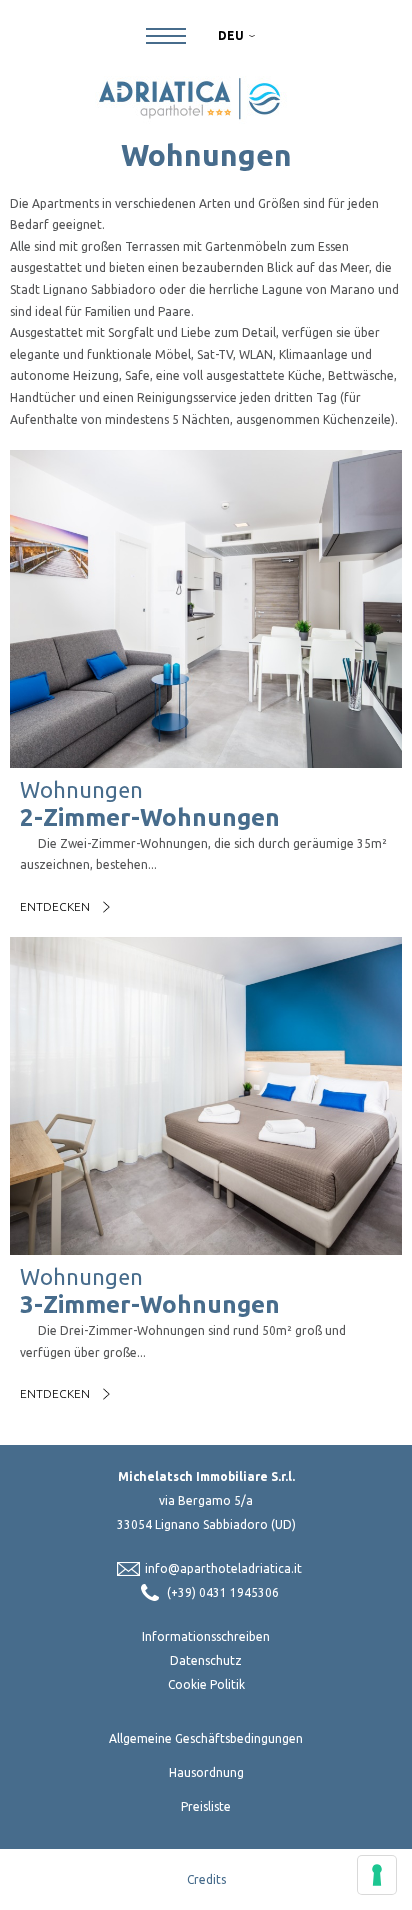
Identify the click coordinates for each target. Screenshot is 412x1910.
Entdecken (55, 906)
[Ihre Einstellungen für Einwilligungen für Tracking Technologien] (377, 1875)
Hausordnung (206, 1772)
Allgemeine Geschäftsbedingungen (206, 1738)
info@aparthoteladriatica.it (223, 1568)
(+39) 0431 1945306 (223, 1592)
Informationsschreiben (206, 1636)
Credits (206, 1879)
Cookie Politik (206, 1684)
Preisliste (206, 1806)
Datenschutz (206, 1660)
